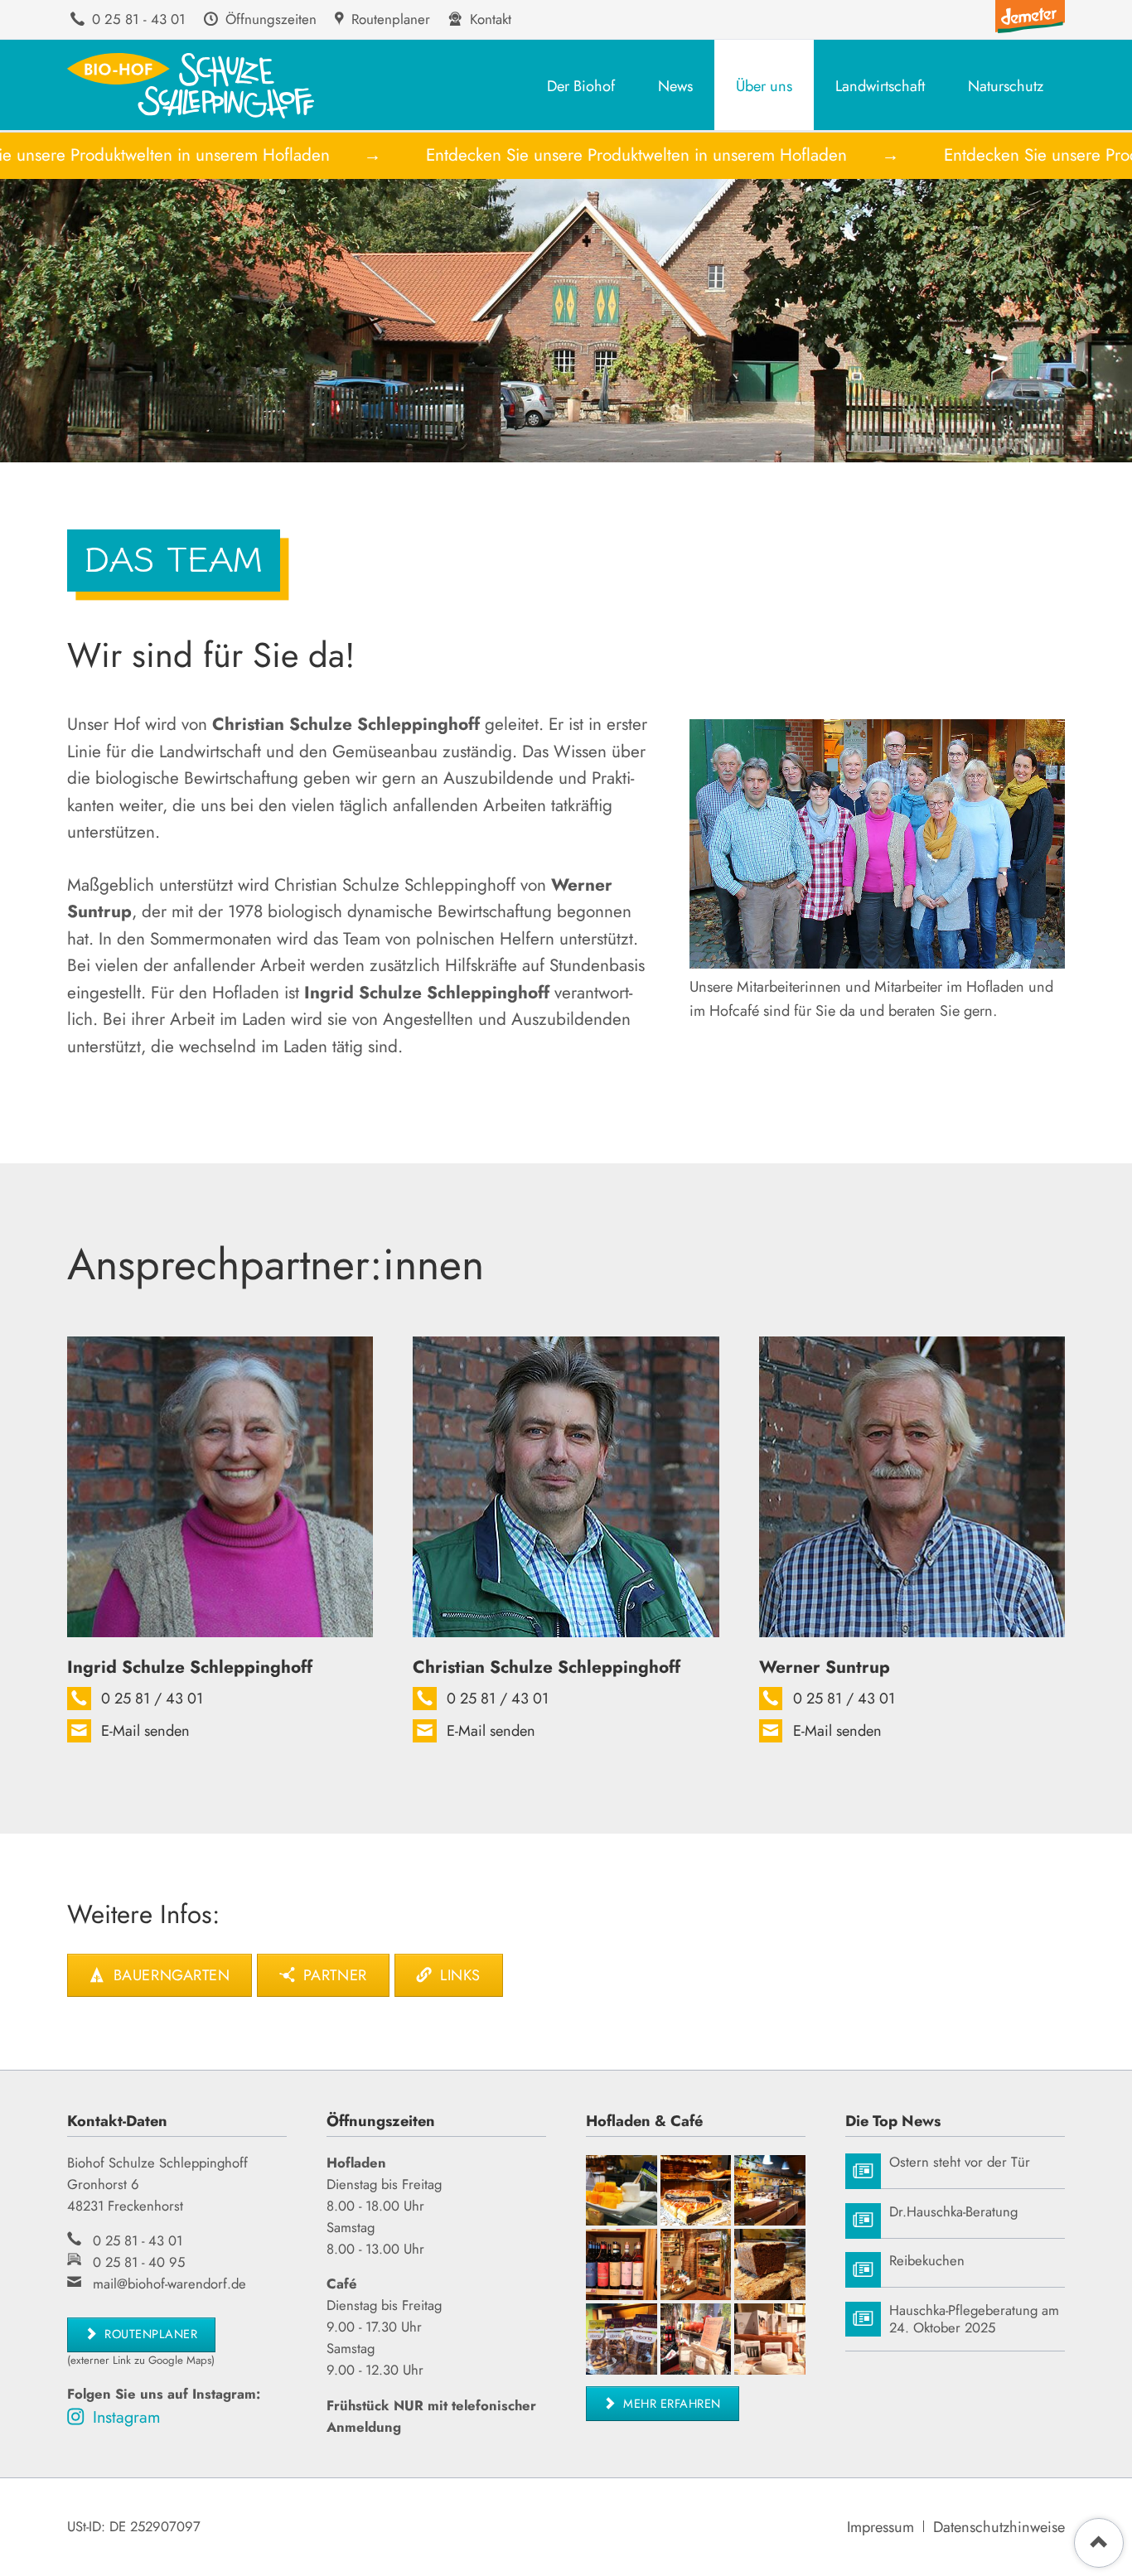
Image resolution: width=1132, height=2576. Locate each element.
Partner (332, 1975)
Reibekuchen (927, 2261)
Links (458, 1975)
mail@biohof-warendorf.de (169, 2284)
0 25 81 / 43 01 (152, 1699)
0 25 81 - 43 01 (138, 2240)
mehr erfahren (670, 2403)
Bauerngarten (169, 1975)
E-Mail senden (145, 1731)
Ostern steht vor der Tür (960, 2162)
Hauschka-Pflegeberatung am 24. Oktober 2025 (974, 2320)
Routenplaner (150, 2334)
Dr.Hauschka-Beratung (953, 2212)
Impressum (880, 2527)
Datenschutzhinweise (999, 2527)
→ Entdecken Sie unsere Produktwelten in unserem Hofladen (573, 155)
